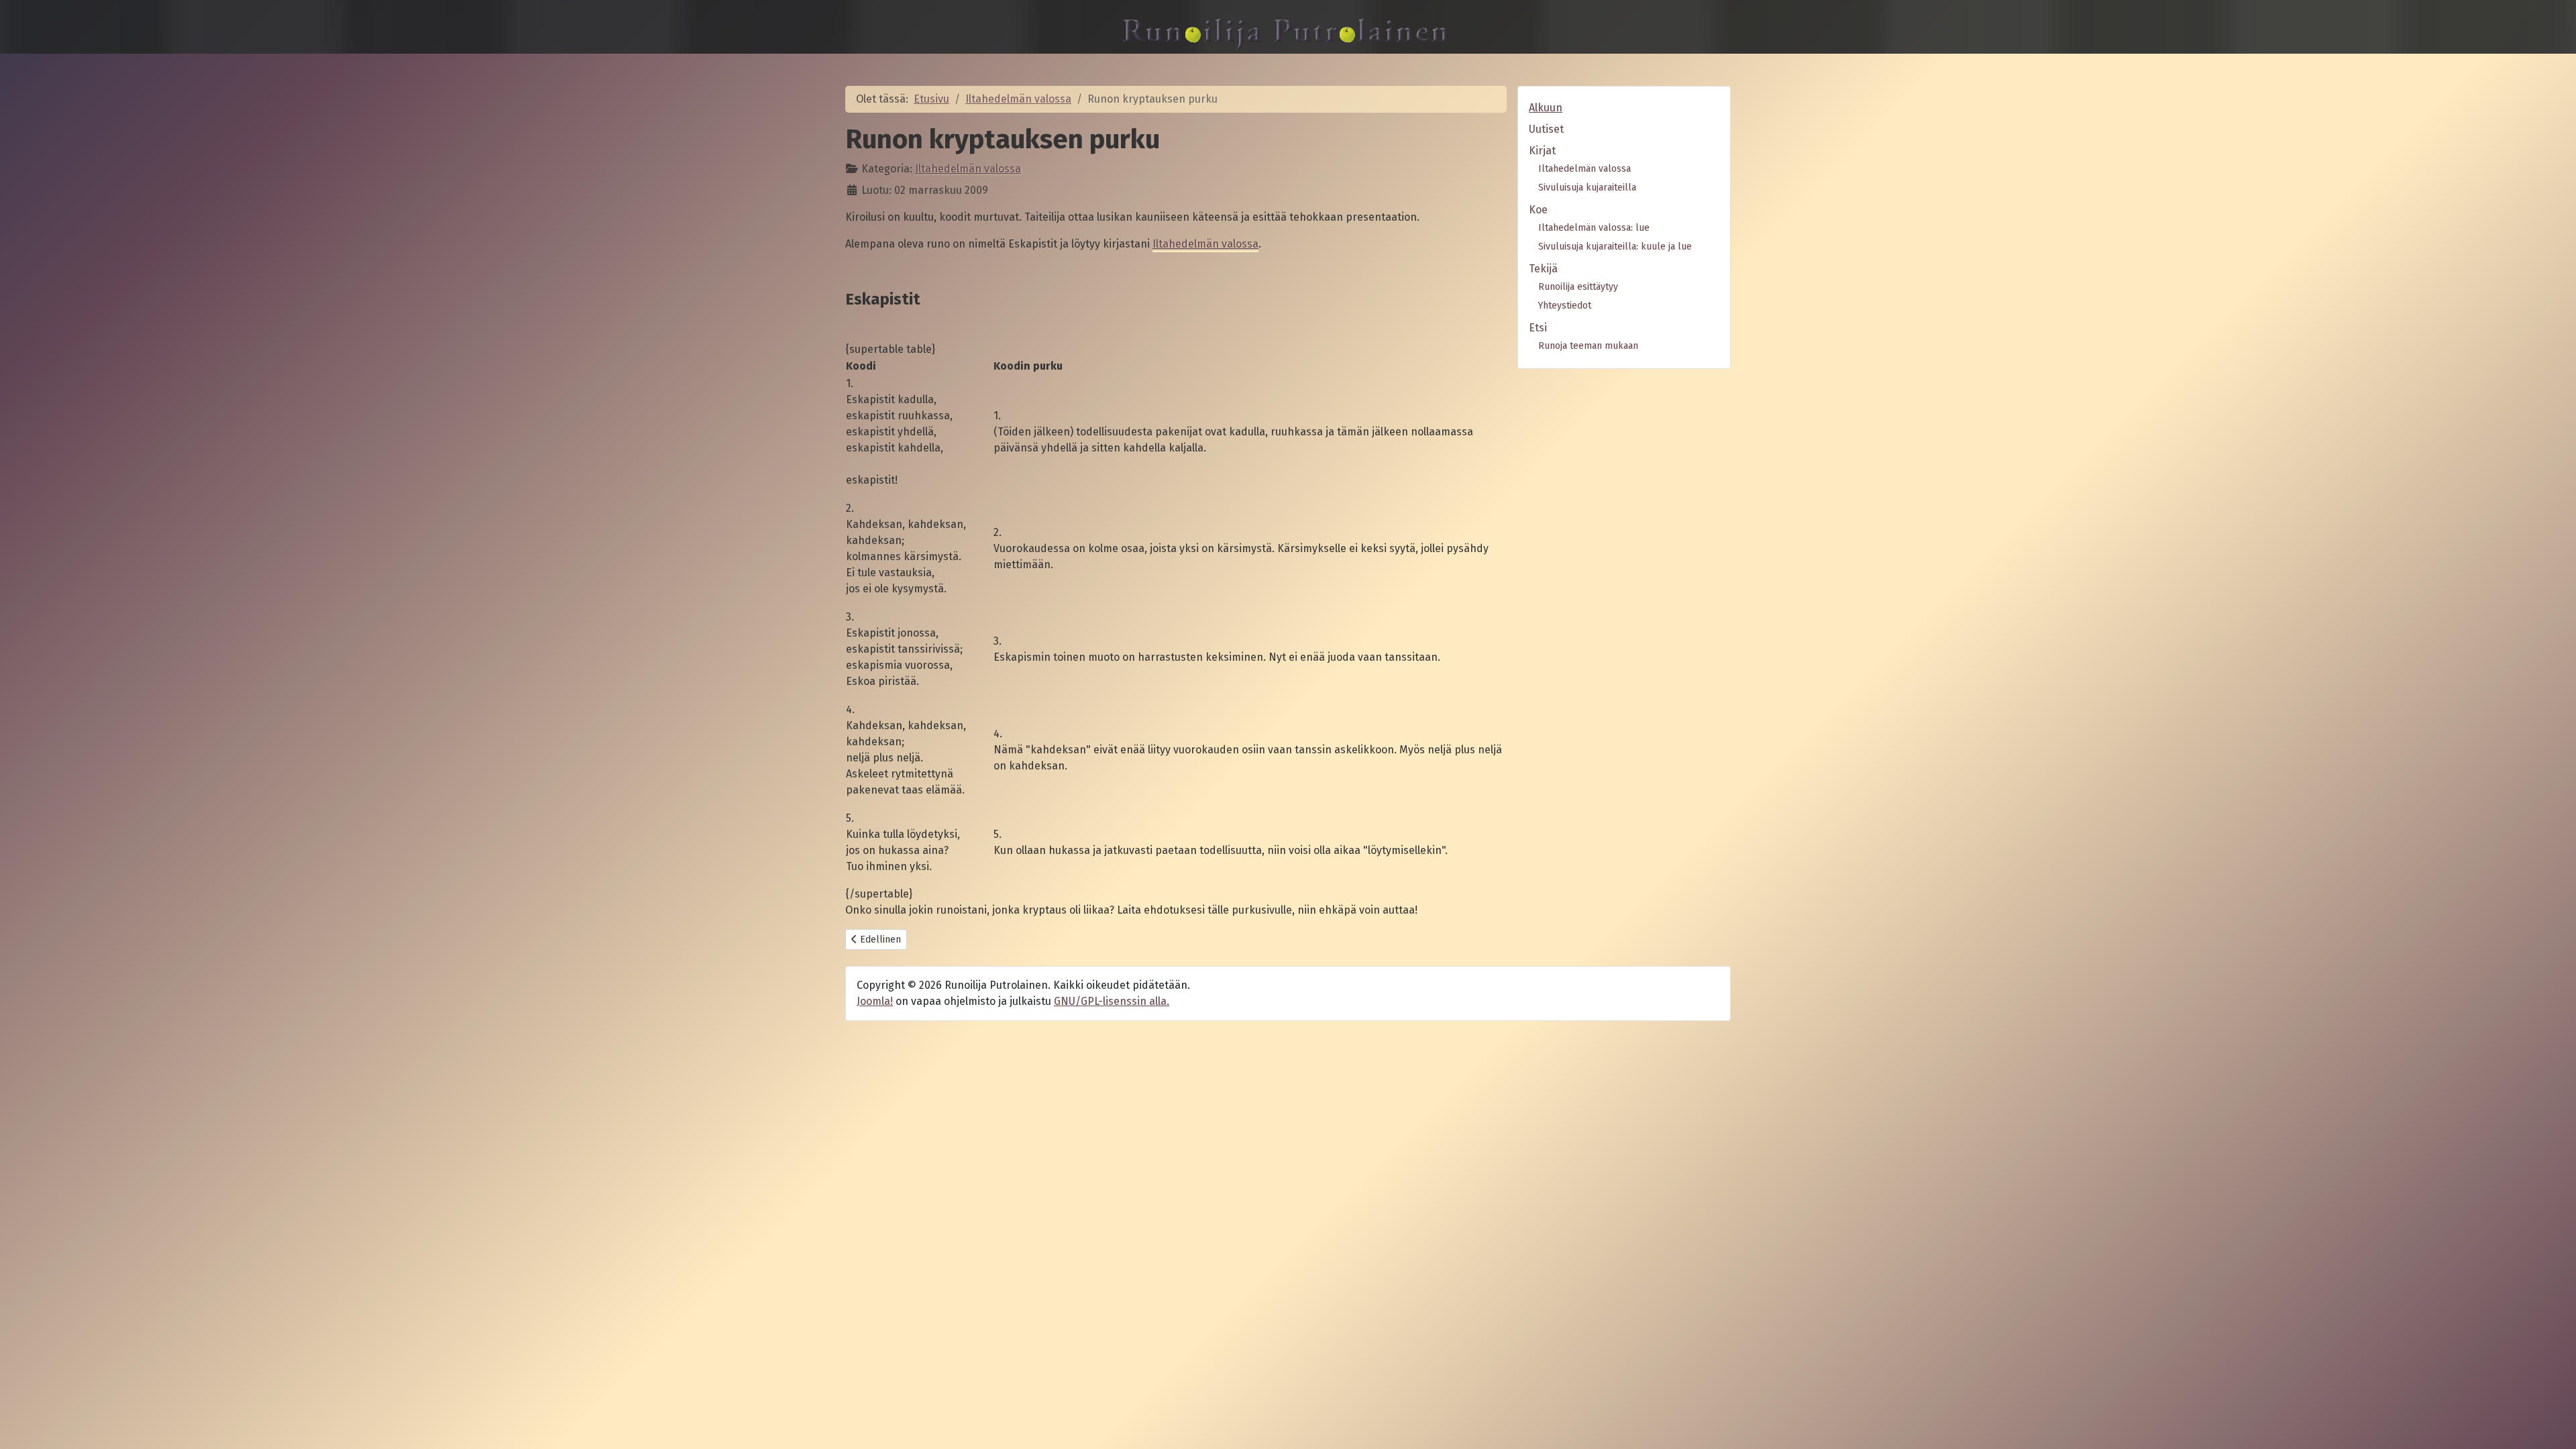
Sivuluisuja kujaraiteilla (1587, 187)
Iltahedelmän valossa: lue (1594, 228)
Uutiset (1546, 129)
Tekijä (1543, 269)
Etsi (1538, 328)
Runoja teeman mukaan (1588, 346)
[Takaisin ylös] (2553, 1424)
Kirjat (1542, 151)
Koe (1538, 210)
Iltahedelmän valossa (968, 169)
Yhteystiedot (1565, 306)
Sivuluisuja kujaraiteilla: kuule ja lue (1615, 247)
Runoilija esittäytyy (1578, 287)
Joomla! (875, 1001)
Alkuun (1546, 108)
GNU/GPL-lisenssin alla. (1112, 1001)
